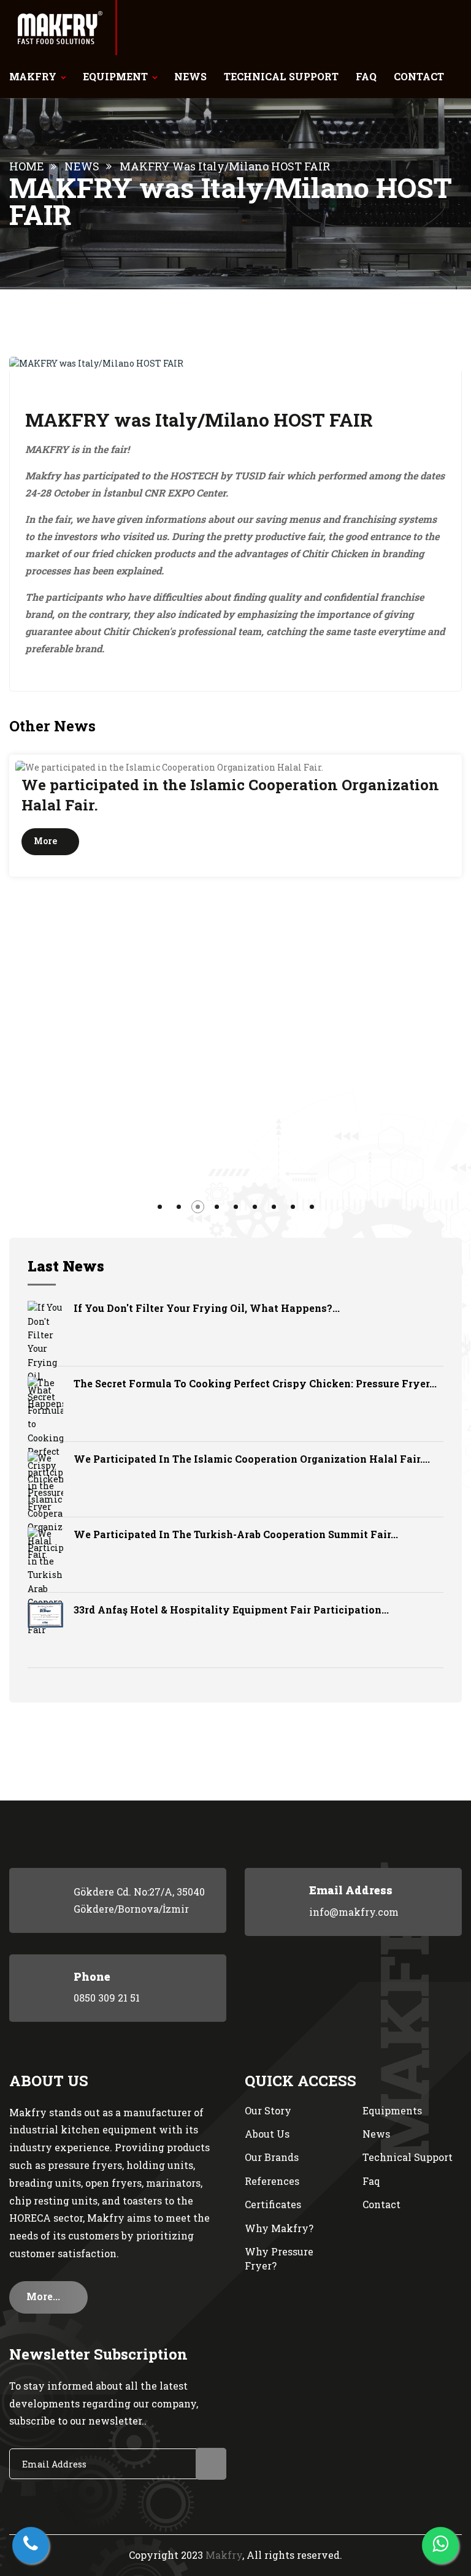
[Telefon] (31, 2545)
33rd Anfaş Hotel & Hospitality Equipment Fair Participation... (231, 1610)
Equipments (392, 2110)
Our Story (268, 2110)
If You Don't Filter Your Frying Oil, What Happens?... (207, 1308)
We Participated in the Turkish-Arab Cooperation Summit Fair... (236, 1534)
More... (44, 2296)
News (376, 2134)
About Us (267, 2134)
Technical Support (408, 2157)
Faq (371, 2181)
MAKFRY (33, 76)
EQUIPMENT (115, 76)
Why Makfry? (279, 2228)
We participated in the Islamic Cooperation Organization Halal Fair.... (252, 1459)
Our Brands (272, 2157)
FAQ (366, 76)
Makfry (224, 2555)
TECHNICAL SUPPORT (281, 76)
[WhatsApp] (440, 2545)
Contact (381, 2204)
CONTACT (419, 76)
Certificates (273, 2204)
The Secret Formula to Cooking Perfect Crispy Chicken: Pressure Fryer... (255, 1383)
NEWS (190, 76)
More (414, 841)
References (272, 2181)
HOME (27, 166)
